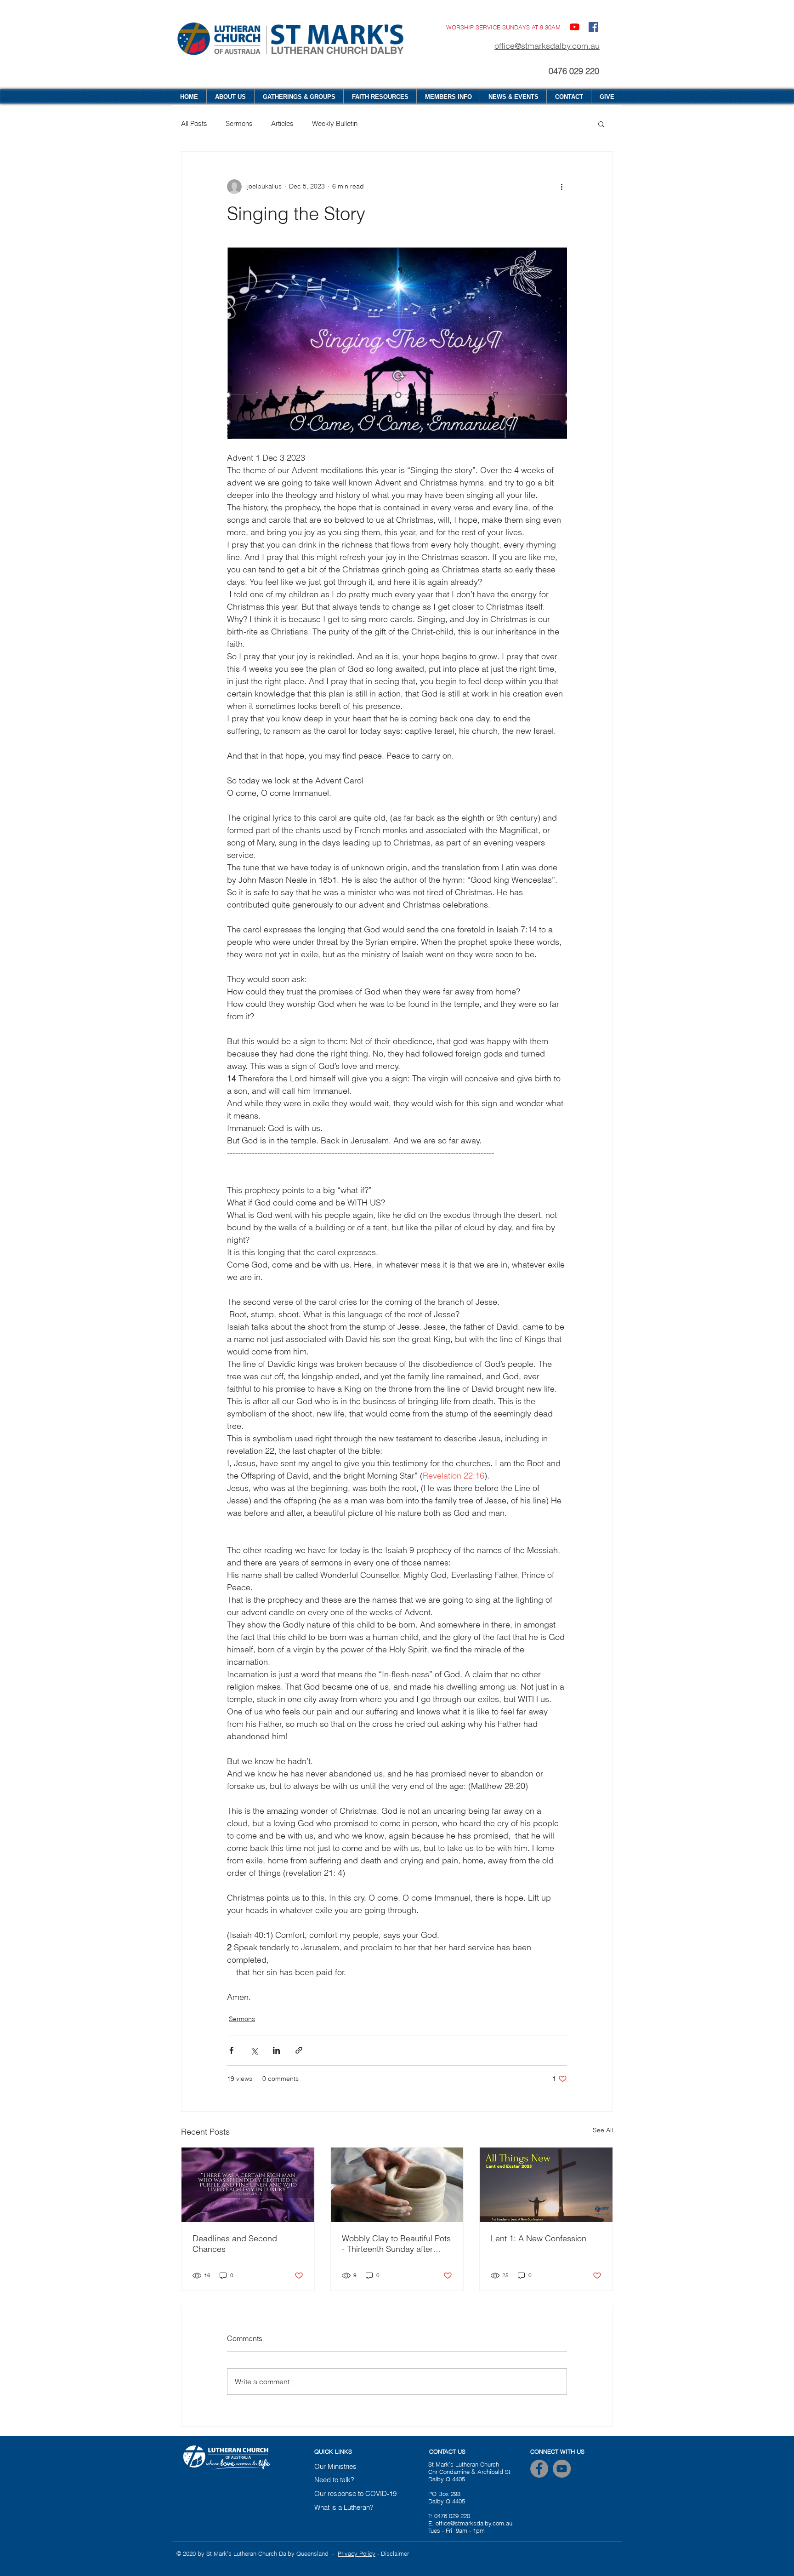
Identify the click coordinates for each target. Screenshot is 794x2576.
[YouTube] (575, 27)
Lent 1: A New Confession (539, 2238)
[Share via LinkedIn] (276, 2050)
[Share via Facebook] (231, 2050)
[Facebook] (539, 2469)
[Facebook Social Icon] (593, 27)
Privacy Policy (357, 2553)
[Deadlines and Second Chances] (248, 2185)
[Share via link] (299, 2050)
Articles (282, 123)
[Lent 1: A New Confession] (546, 2185)
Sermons (239, 123)
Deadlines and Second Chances (235, 2244)
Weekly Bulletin (335, 123)
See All (603, 2130)
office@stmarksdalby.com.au (547, 46)
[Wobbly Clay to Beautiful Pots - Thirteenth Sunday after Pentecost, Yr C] (397, 2185)
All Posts (194, 123)
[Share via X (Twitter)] (254, 2050)
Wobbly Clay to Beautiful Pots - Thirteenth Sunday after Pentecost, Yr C (396, 2244)
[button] (601, 124)
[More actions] (561, 187)
